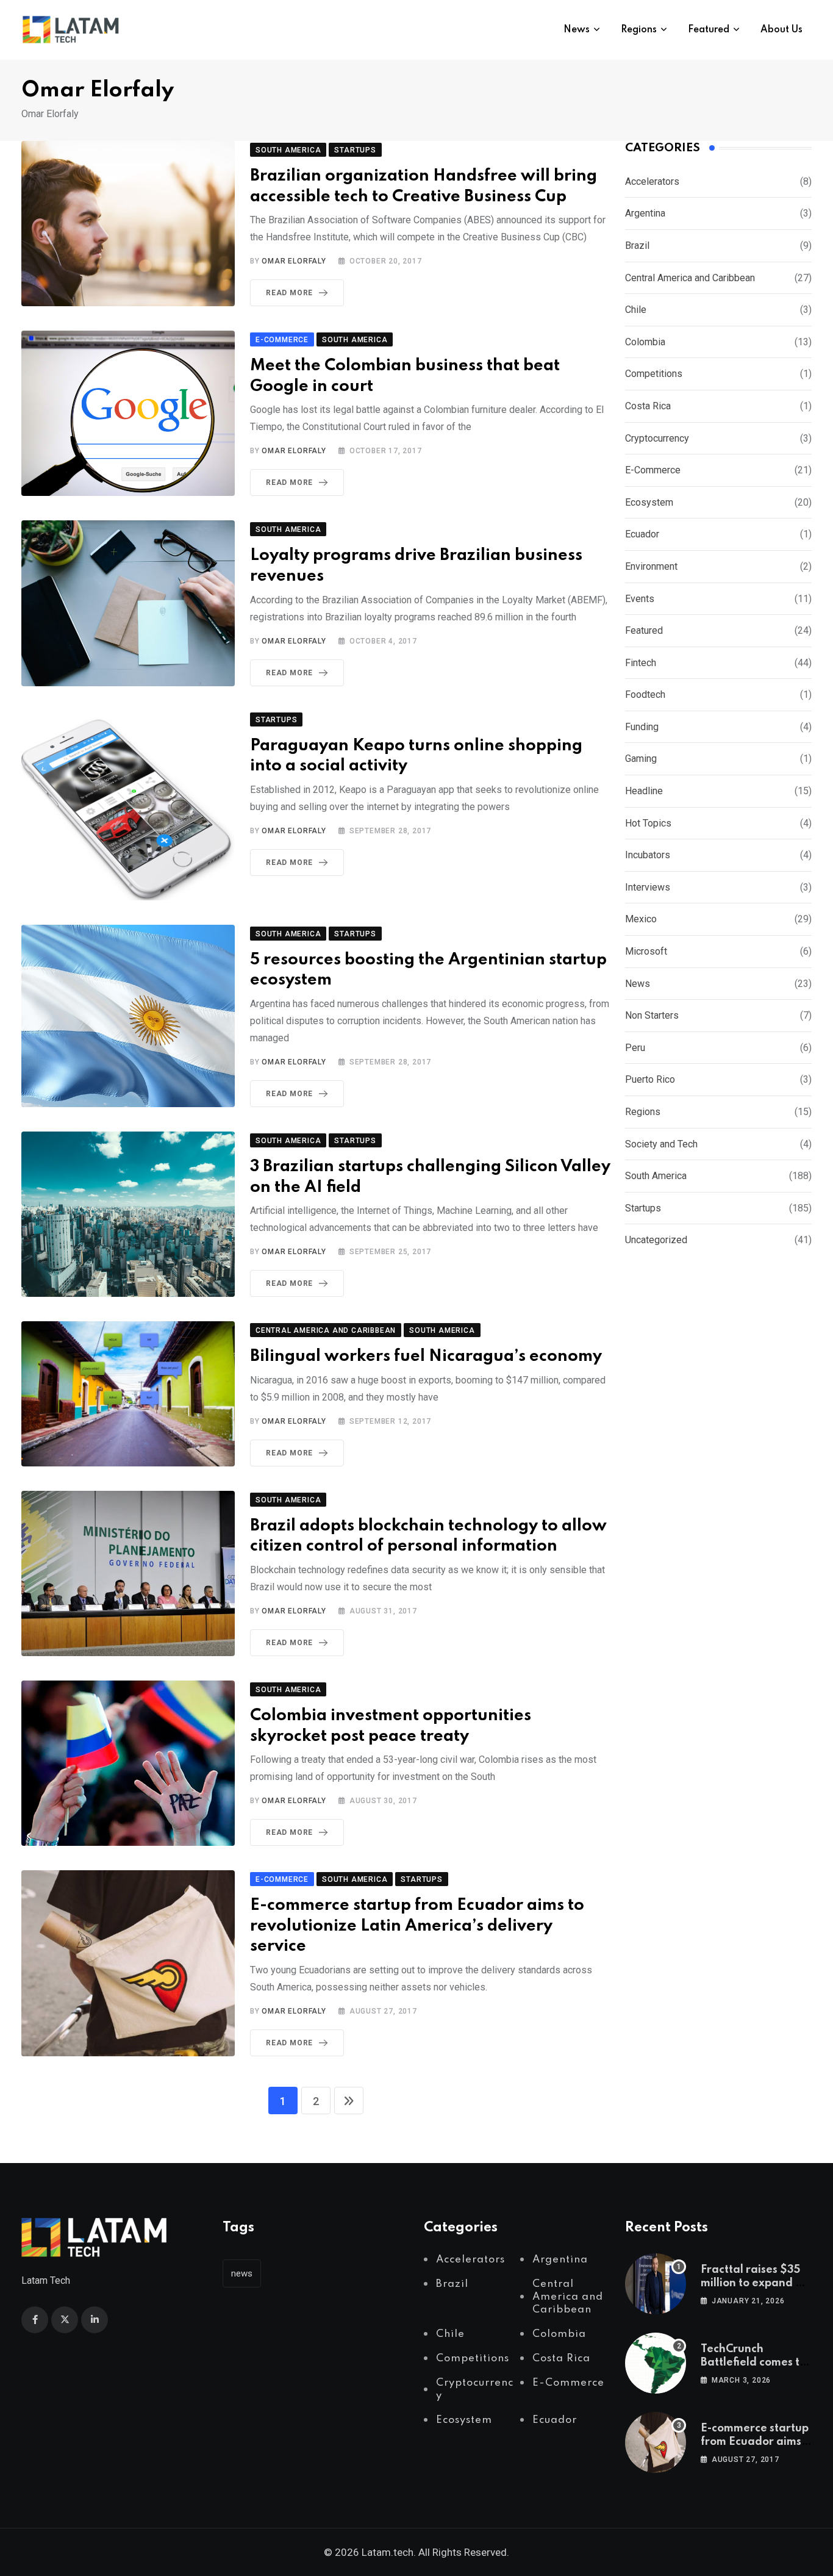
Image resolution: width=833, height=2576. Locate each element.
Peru (635, 1048)
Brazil (637, 246)
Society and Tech (661, 1144)
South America (656, 1176)
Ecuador (642, 534)
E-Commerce (653, 470)
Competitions (654, 374)
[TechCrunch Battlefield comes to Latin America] (656, 2363)
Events (640, 599)
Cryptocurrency (657, 438)
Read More (289, 293)
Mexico (641, 919)
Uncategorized (656, 1240)
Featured (709, 30)
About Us (781, 30)
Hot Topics (648, 823)
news (242, 2273)
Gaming (641, 759)
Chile (636, 310)
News (577, 30)
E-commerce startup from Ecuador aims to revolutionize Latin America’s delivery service (417, 1926)
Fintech (641, 663)
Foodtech (645, 694)
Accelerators (652, 181)
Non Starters (652, 1015)
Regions (639, 30)
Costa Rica (648, 406)
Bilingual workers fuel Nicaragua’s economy (426, 1356)
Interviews (648, 887)
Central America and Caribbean (690, 278)
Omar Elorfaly (294, 261)
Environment (651, 566)
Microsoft (646, 951)
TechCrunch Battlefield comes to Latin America (753, 2363)
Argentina (645, 213)
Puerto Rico (650, 1079)
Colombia (645, 342)
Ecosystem (649, 502)
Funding (642, 727)
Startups (643, 1208)
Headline (644, 791)
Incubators (648, 855)
